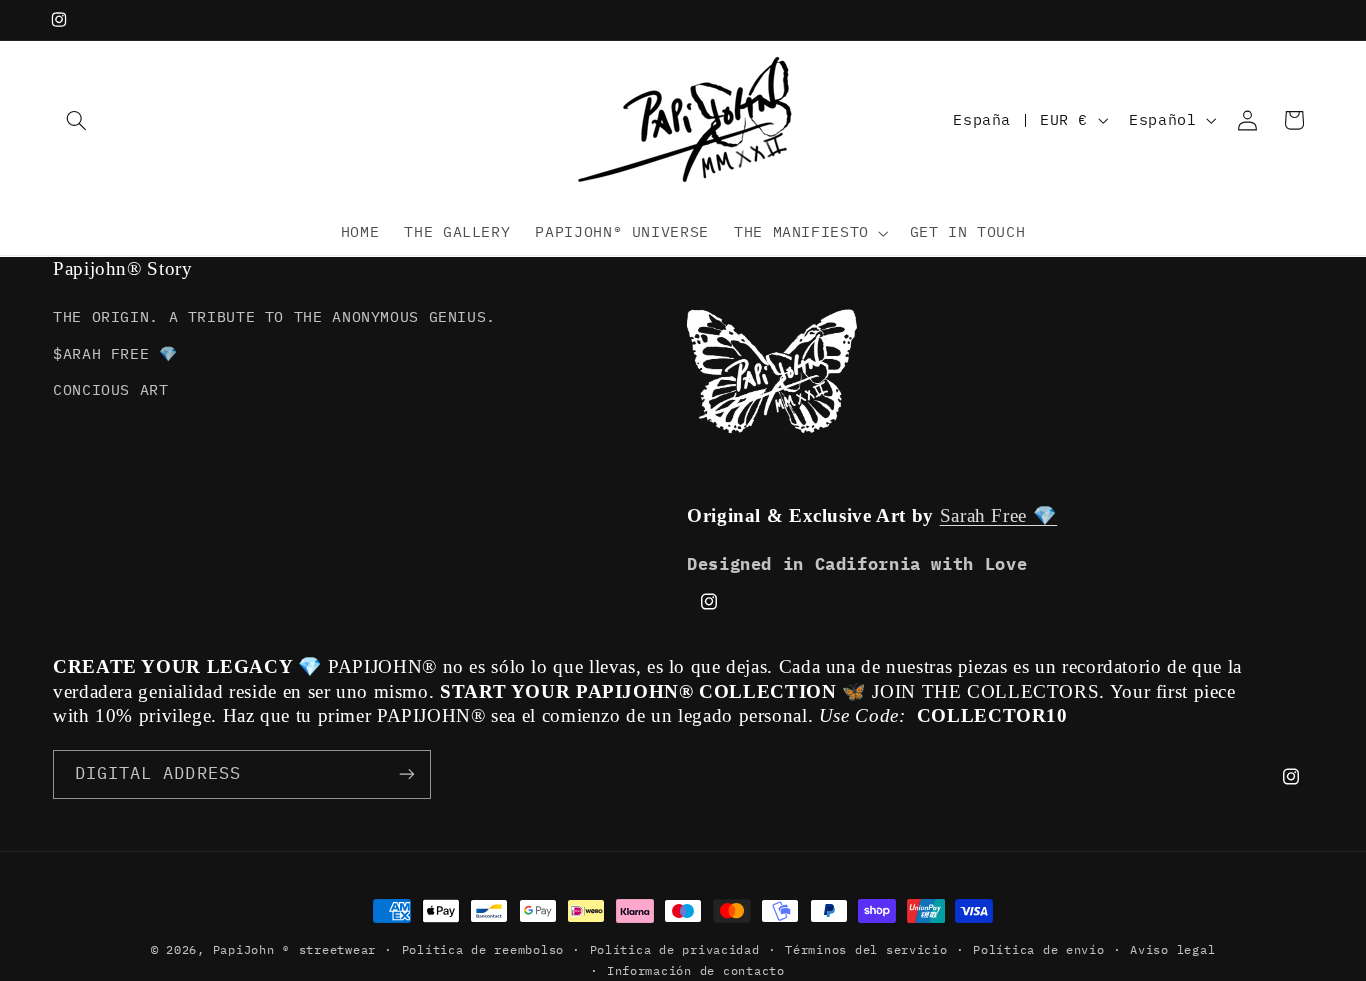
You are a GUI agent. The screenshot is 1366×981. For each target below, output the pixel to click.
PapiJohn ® (251, 949)
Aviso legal (1172, 949)
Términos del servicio (866, 949)
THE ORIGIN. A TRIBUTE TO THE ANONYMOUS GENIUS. (274, 317)
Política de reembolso (483, 949)
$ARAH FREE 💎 (115, 353)
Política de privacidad (675, 949)
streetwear (337, 949)
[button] (76, 120)
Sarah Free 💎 (999, 516)
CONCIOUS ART (111, 389)
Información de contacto (696, 970)
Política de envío (1039, 949)
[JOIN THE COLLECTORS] (407, 773)
